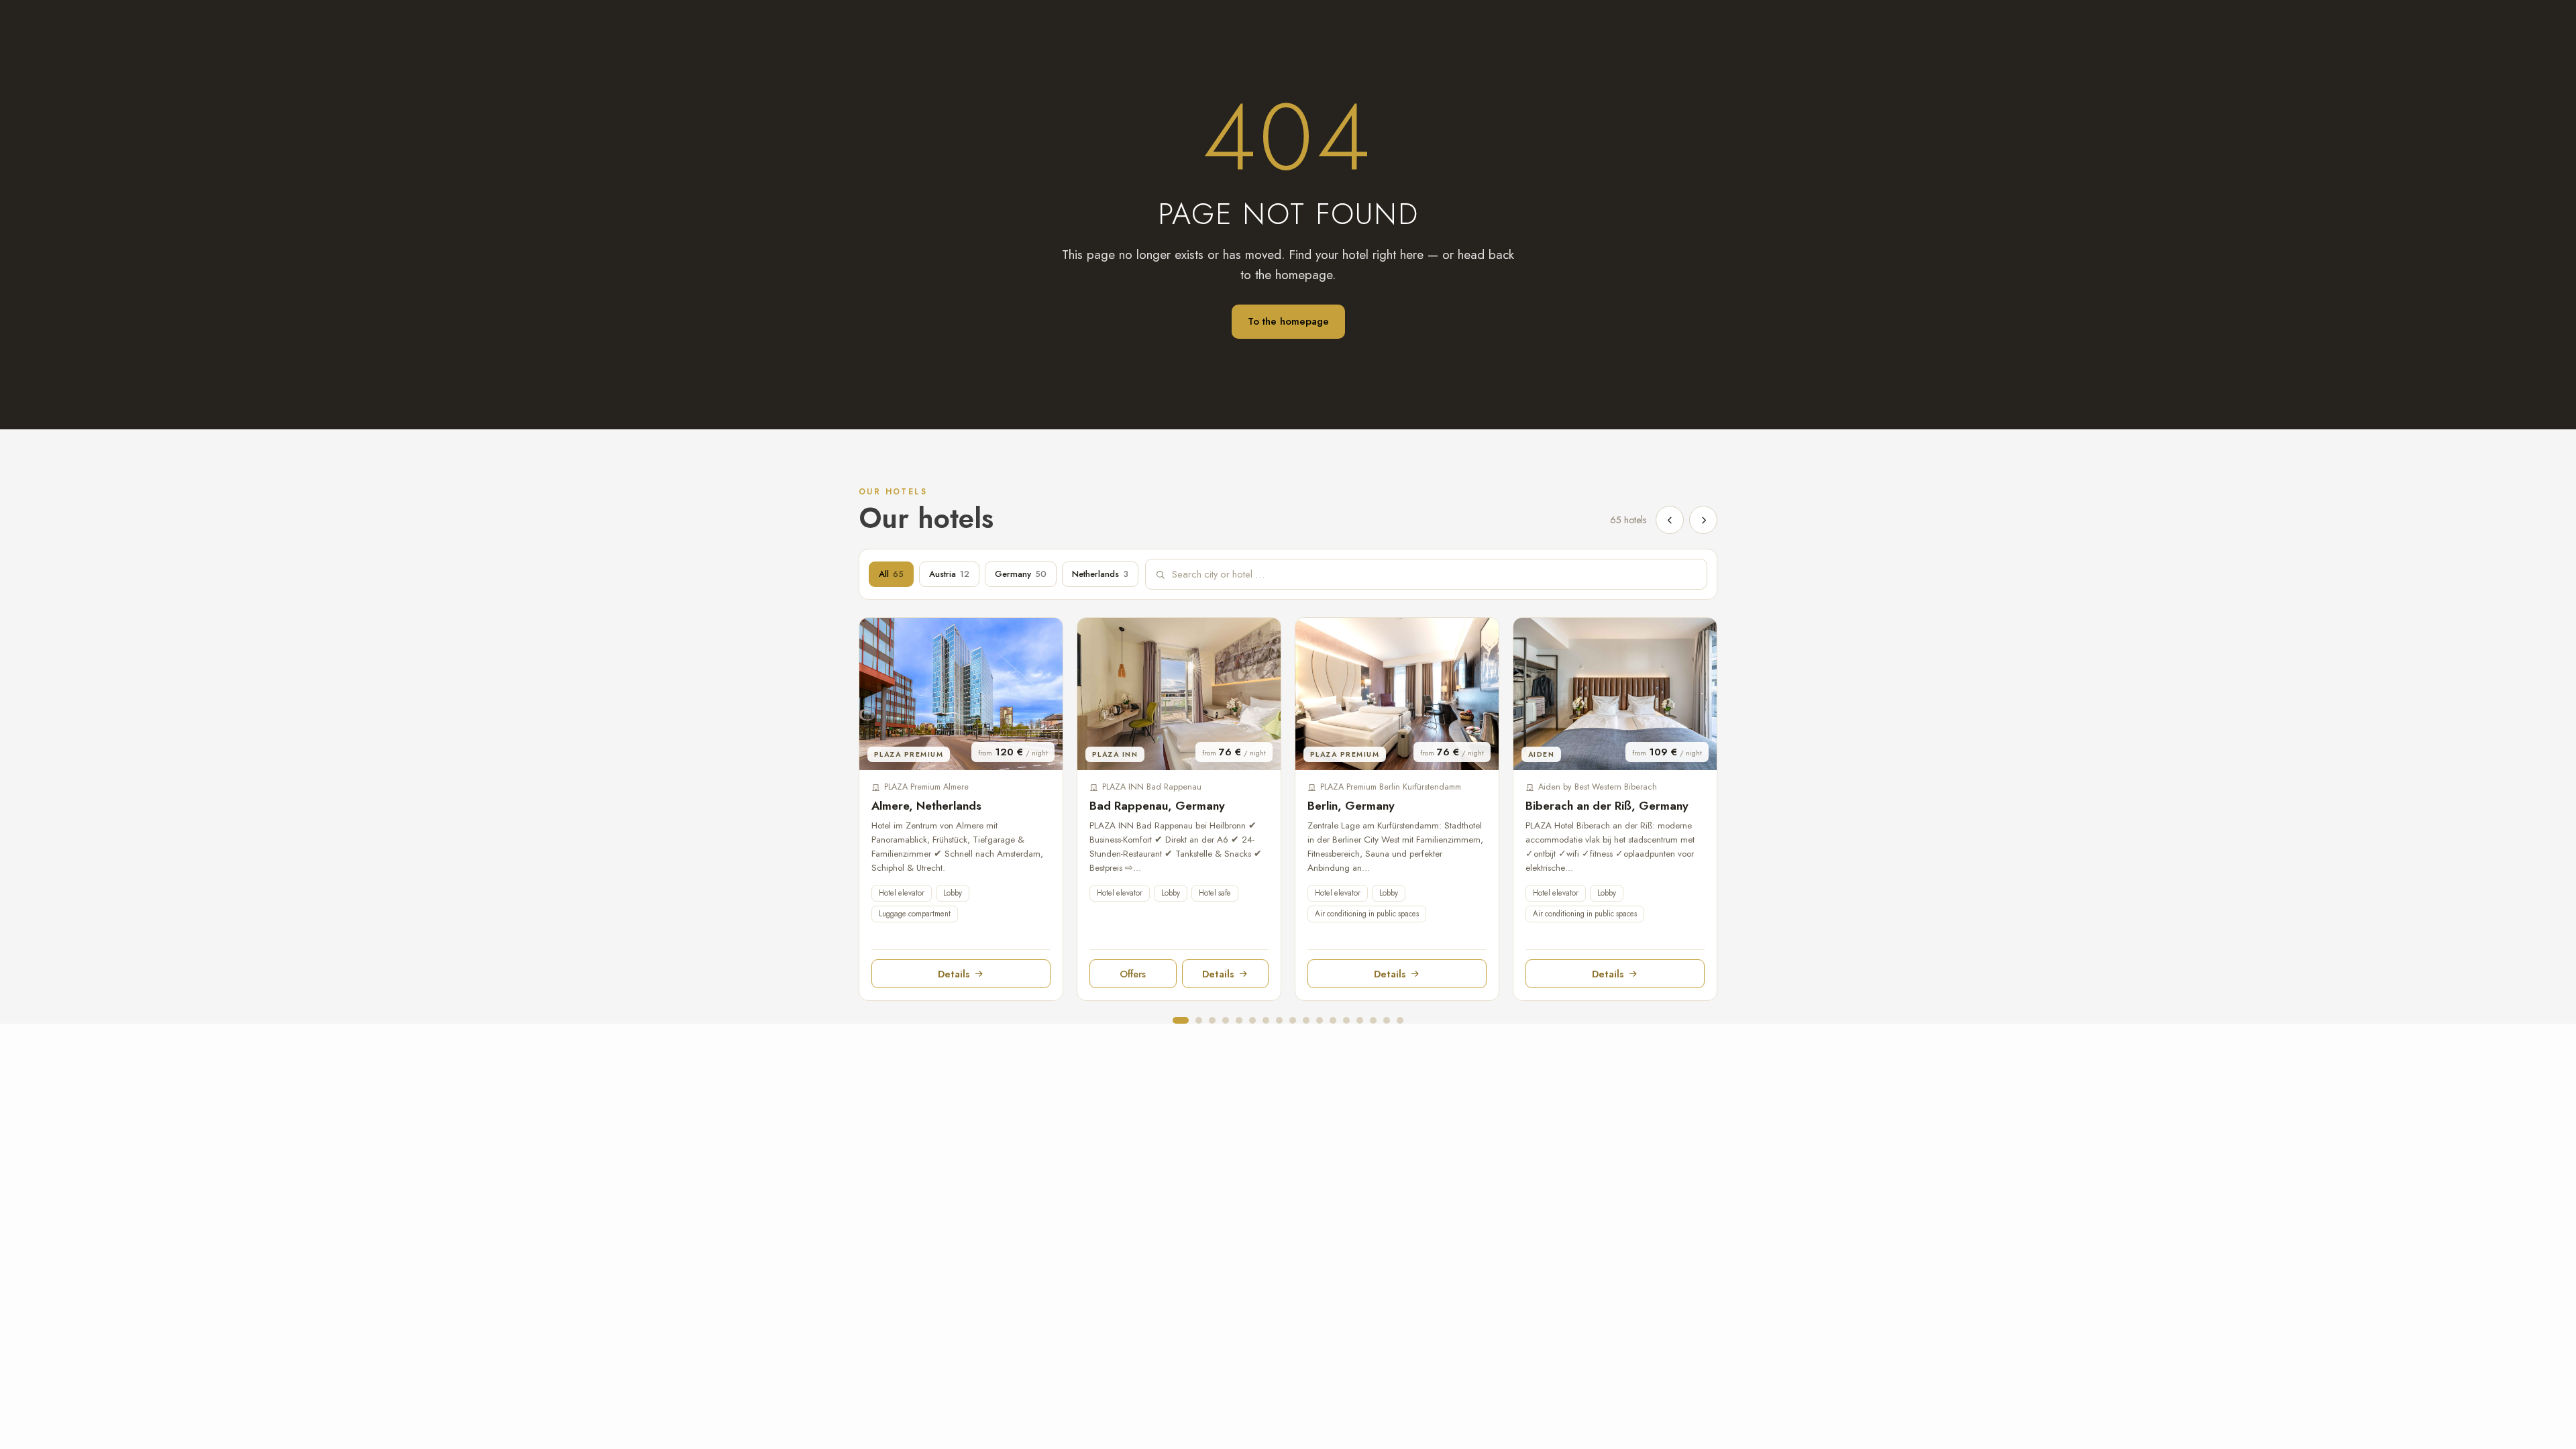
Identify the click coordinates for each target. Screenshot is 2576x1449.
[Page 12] (1333, 1020)
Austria (949, 574)
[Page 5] (1239, 1020)
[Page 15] (1373, 1020)
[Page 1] (1181, 1020)
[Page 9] (1293, 1020)
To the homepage (1288, 321)
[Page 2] (1199, 1020)
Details (954, 974)
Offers (1133, 974)
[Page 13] (1346, 1020)
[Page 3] (1212, 1020)
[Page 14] (1360, 1020)
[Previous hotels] (1670, 520)
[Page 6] (1252, 1020)
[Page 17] (1400, 1020)
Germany (1021, 574)
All (891, 574)
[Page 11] (1320, 1020)
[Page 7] (1266, 1020)
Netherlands (1100, 574)
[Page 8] (1279, 1020)
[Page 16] (1387, 1020)
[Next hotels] (1703, 520)
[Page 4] (1226, 1020)
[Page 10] (1306, 1020)
